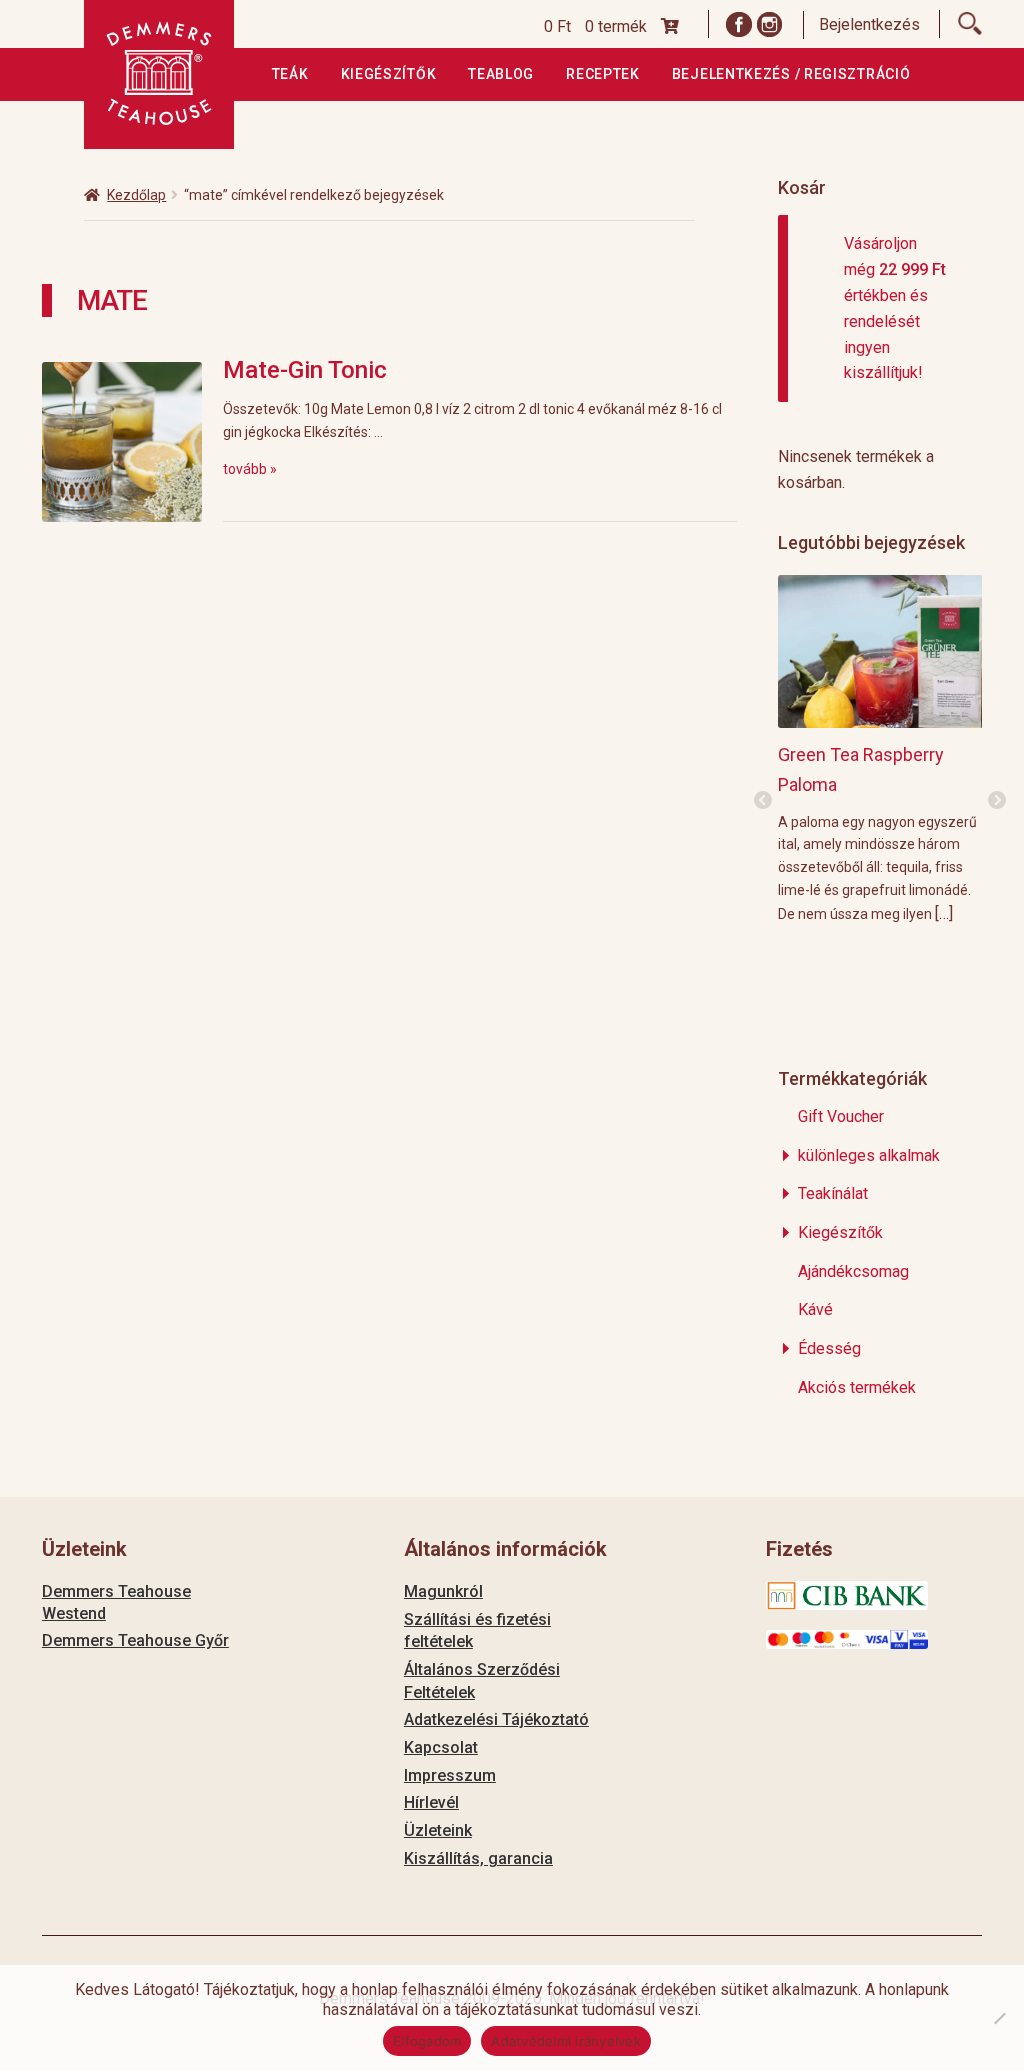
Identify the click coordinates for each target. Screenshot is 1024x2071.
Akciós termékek (857, 1387)
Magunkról (443, 1591)
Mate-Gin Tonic (305, 370)
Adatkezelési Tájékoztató (496, 1719)
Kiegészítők (389, 74)
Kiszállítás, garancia (478, 1858)
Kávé (815, 1309)
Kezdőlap (136, 195)
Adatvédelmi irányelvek (566, 2041)
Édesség (829, 1348)
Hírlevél (431, 1802)
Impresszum (450, 1775)
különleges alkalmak (869, 1155)
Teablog (501, 74)
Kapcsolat (441, 1747)
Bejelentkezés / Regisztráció (791, 74)
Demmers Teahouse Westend (116, 1602)
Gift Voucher (841, 1116)
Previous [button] (763, 801)
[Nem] (999, 2018)
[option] (880, 748)
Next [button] (997, 801)
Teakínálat (833, 1193)
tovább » (250, 469)
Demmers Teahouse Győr (135, 1640)
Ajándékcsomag (853, 1271)
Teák (290, 74)
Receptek (603, 74)
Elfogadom (427, 2041)
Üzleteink (438, 1830)
